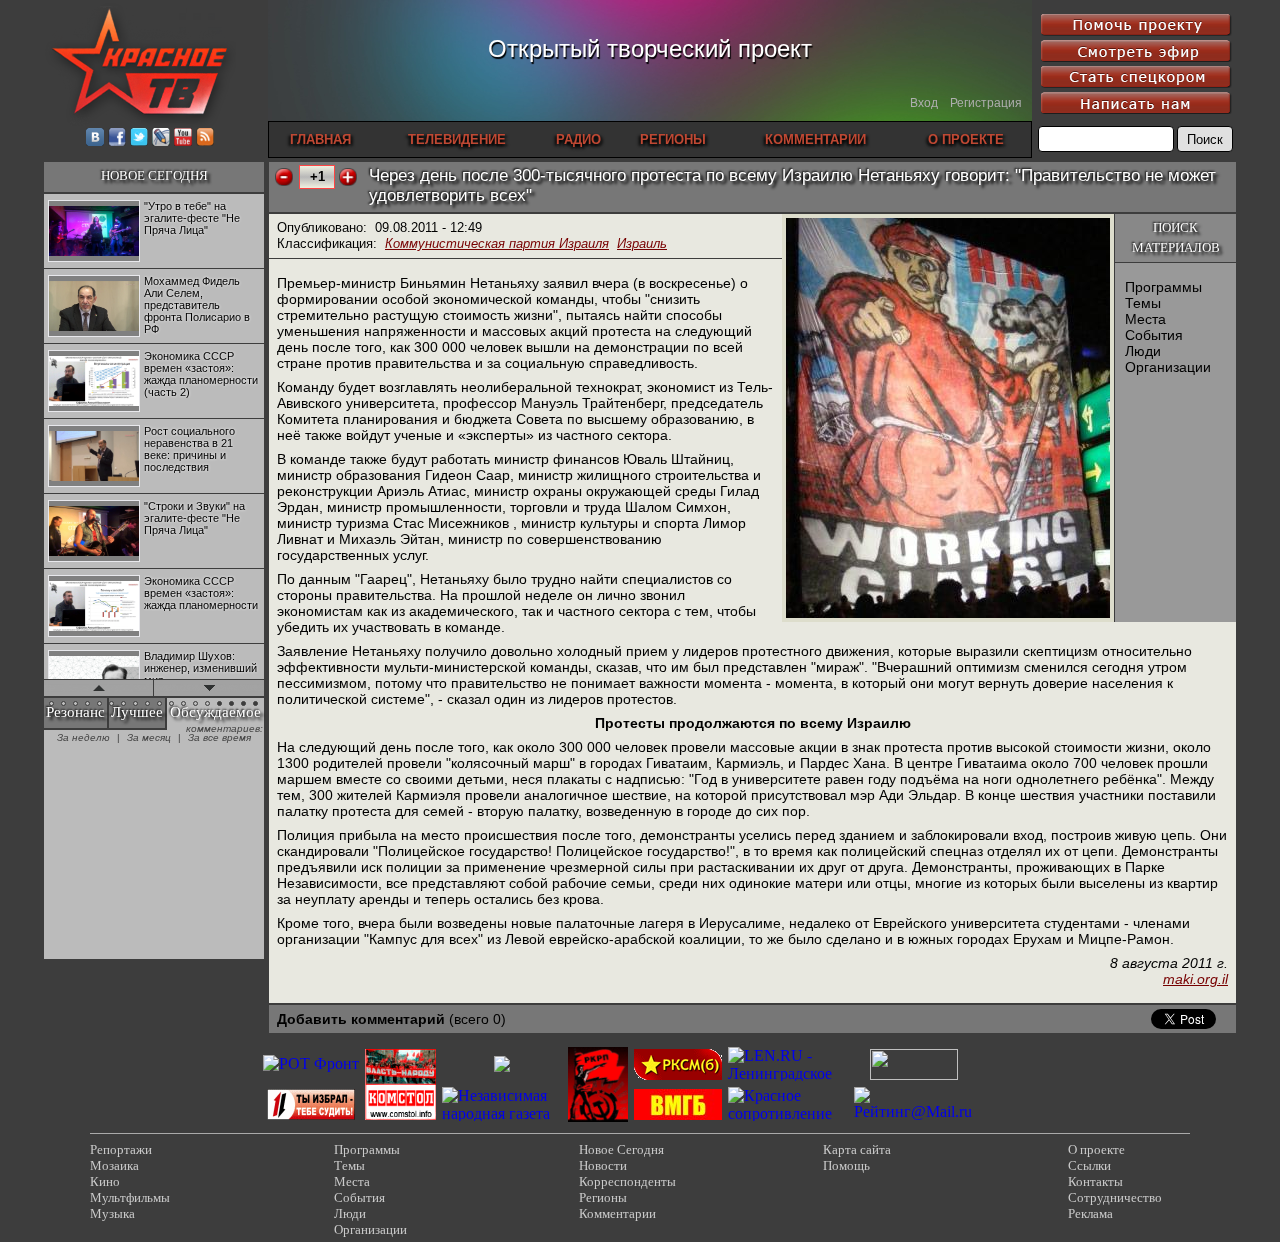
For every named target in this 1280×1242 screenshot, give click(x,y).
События (1154, 335)
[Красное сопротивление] (788, 1113)
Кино (105, 1181)
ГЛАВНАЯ (320, 139)
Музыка (112, 1213)
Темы (1143, 303)
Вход (924, 103)
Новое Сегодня (621, 1149)
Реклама (1090, 1213)
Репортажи (121, 1149)
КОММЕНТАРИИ (815, 139)
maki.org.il (1195, 979)
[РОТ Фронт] (311, 1063)
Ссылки (1089, 1165)
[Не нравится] (284, 177)
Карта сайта (857, 1149)
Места (1145, 319)
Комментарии (617, 1213)
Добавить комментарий (361, 1019)
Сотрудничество (1115, 1197)
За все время (219, 737)
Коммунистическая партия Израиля (497, 243)
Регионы (603, 1197)
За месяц (149, 737)
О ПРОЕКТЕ (966, 139)
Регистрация (986, 103)
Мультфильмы (130, 1197)
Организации (1168, 367)
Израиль (642, 243)
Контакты (1095, 1181)
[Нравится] (348, 177)
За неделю (83, 737)
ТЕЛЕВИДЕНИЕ (457, 139)
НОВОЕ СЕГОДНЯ (154, 175)
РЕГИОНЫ (673, 139)
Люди (1143, 351)
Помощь (846, 1165)
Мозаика (114, 1165)
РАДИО (578, 139)
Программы (1163, 287)
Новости (603, 1165)
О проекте (1096, 1149)
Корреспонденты (627, 1181)
